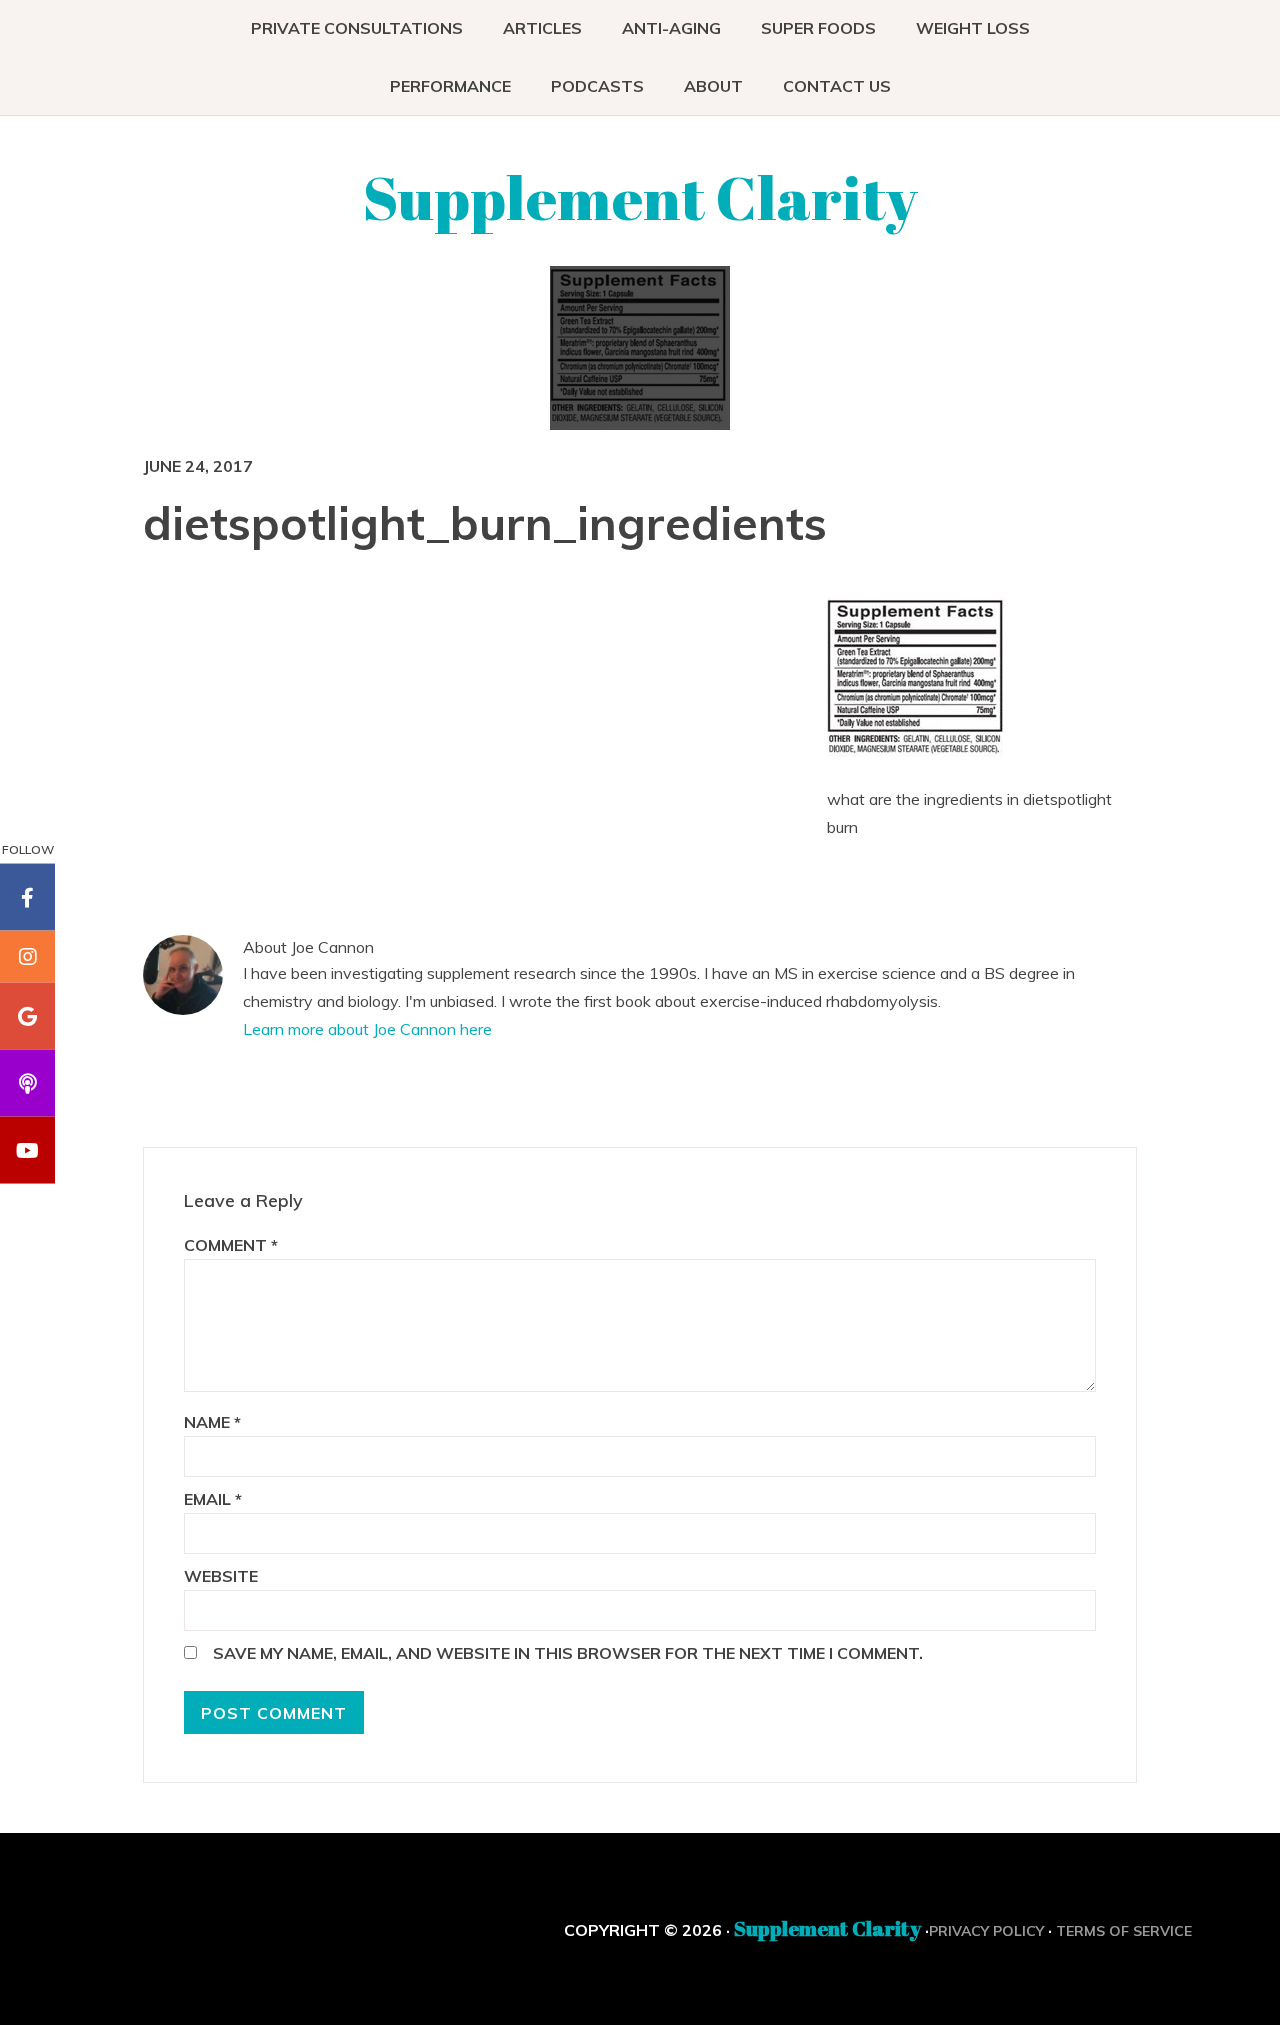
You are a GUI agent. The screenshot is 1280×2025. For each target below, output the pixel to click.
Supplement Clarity (640, 197)
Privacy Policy (986, 1931)
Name (212, 1422)
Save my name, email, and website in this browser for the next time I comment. (568, 1653)
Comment (231, 1245)
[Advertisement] (654, 742)
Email (213, 1499)
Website (221, 1576)
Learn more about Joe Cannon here (367, 1029)
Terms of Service (1124, 1931)
